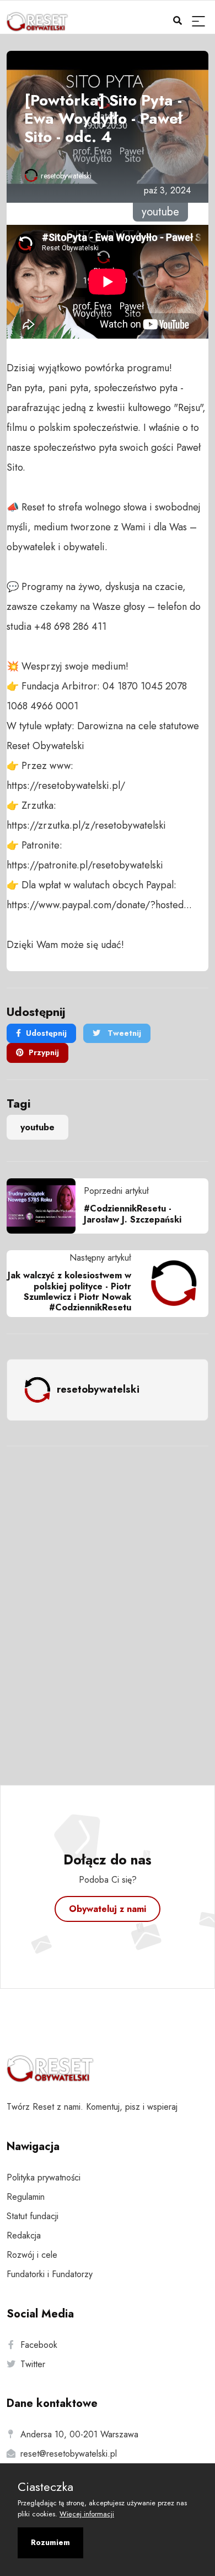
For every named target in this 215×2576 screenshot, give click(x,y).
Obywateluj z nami (108, 1909)
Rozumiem (50, 2542)
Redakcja (24, 2235)
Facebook (39, 2345)
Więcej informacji (87, 2514)
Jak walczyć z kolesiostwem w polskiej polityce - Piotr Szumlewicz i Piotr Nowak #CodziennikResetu (69, 1291)
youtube (37, 1127)
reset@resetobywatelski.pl (69, 2454)
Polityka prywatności (44, 2177)
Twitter (33, 2364)
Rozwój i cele (32, 2255)
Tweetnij (123, 1033)
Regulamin (26, 2197)
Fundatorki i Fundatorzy (50, 2274)
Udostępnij (46, 1033)
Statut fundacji (33, 2216)
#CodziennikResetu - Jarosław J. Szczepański (133, 1214)
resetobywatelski (66, 176)
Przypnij (44, 1052)
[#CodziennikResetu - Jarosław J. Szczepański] (45, 1206)
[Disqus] (108, 1601)
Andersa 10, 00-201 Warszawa (79, 2434)
